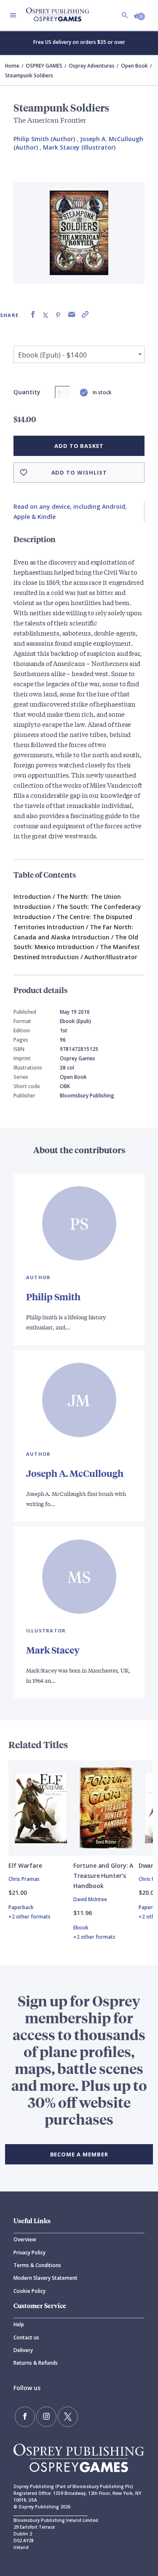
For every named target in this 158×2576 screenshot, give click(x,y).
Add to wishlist (79, 472)
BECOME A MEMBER (79, 2154)
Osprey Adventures (92, 66)
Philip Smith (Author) (44, 139)
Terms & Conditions (37, 2265)
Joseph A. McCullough (75, 1473)
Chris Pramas (24, 1879)
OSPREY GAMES (44, 66)
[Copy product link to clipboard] (85, 315)
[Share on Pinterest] (58, 315)
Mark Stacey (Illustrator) (79, 147)
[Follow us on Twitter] (68, 2417)
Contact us (26, 2337)
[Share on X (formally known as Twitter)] (46, 315)
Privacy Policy (29, 2253)
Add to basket (79, 446)
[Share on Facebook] (33, 315)
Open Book (134, 66)
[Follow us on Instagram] (46, 2417)
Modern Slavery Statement (46, 2278)
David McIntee (90, 1899)
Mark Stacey (53, 1650)
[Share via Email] (72, 315)
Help (19, 2324)
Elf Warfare (25, 1865)
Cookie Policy (29, 2291)
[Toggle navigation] (13, 15)
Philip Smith (53, 1297)
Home (12, 66)
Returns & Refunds (36, 2363)
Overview (25, 2239)
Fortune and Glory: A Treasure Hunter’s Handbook (103, 1876)
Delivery (23, 2350)
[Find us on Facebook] (25, 2417)
